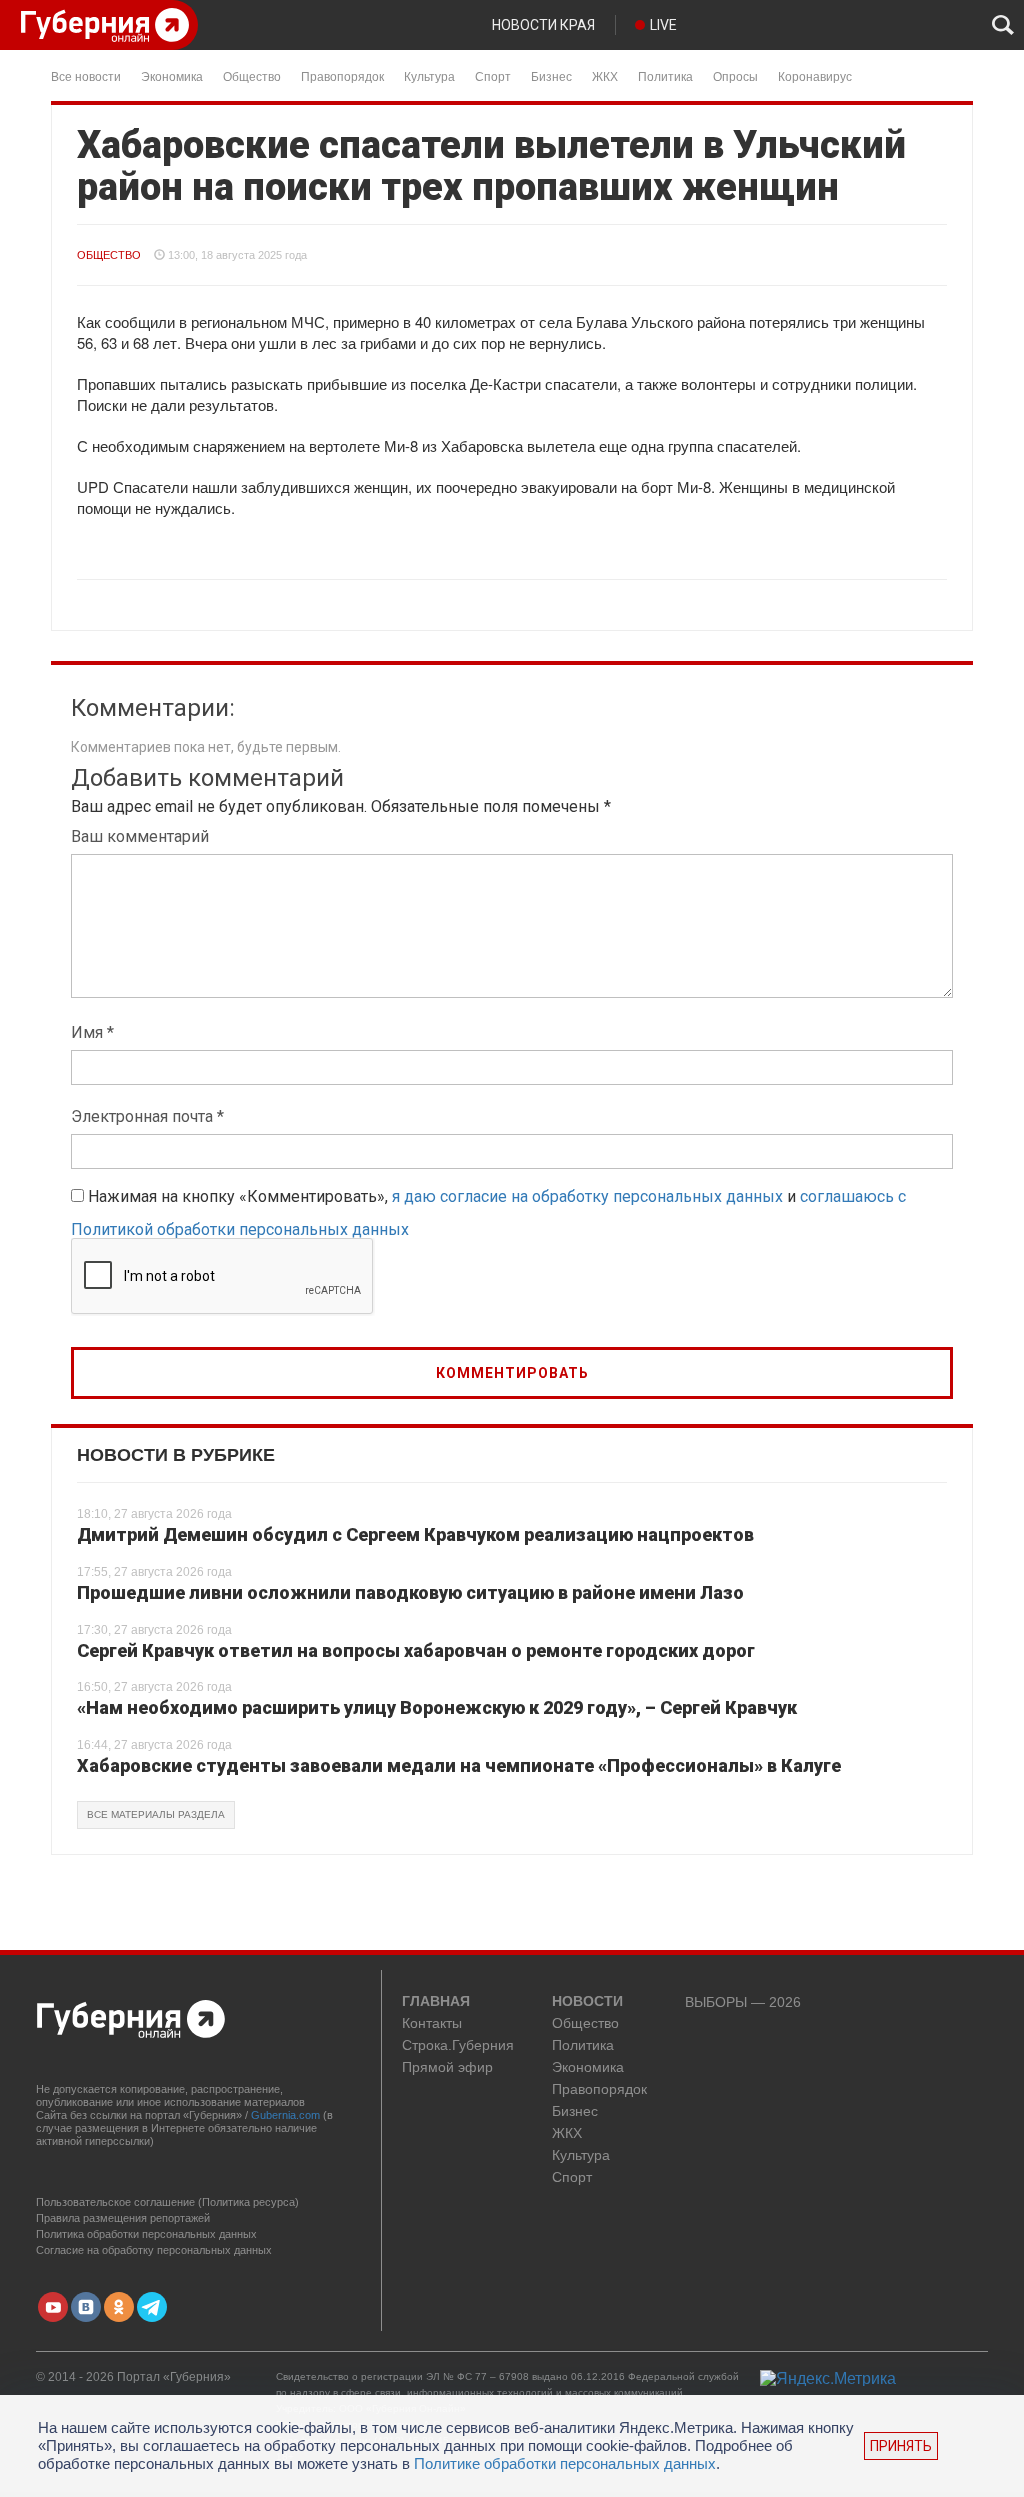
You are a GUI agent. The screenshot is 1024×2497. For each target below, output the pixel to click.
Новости (587, 2002)
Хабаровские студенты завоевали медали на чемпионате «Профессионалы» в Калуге (459, 1765)
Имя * (92, 1032)
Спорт (493, 75)
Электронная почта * (147, 1116)
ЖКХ (605, 75)
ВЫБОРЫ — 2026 (743, 2002)
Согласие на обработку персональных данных (154, 2250)
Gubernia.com (285, 2115)
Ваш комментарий (140, 836)
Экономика (172, 75)
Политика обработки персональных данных (146, 2234)
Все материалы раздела (156, 1814)
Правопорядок (342, 75)
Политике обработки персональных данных (565, 2463)
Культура (429, 75)
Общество (252, 75)
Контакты (432, 2023)
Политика (665, 75)
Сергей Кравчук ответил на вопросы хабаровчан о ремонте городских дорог (416, 1650)
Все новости (86, 75)
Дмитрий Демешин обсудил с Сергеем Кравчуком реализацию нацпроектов (415, 1534)
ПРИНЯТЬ (901, 2446)
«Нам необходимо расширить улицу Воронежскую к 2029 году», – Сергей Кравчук (437, 1707)
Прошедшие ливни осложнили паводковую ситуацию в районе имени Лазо (410, 1592)
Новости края (543, 25)
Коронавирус (815, 75)
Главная (436, 2002)
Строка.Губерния (458, 2045)
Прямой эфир (447, 2067)
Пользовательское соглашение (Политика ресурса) (167, 2202)
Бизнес (551, 75)
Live (663, 25)
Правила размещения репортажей (123, 2218)
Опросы (735, 75)
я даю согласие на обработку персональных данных (587, 1196)
